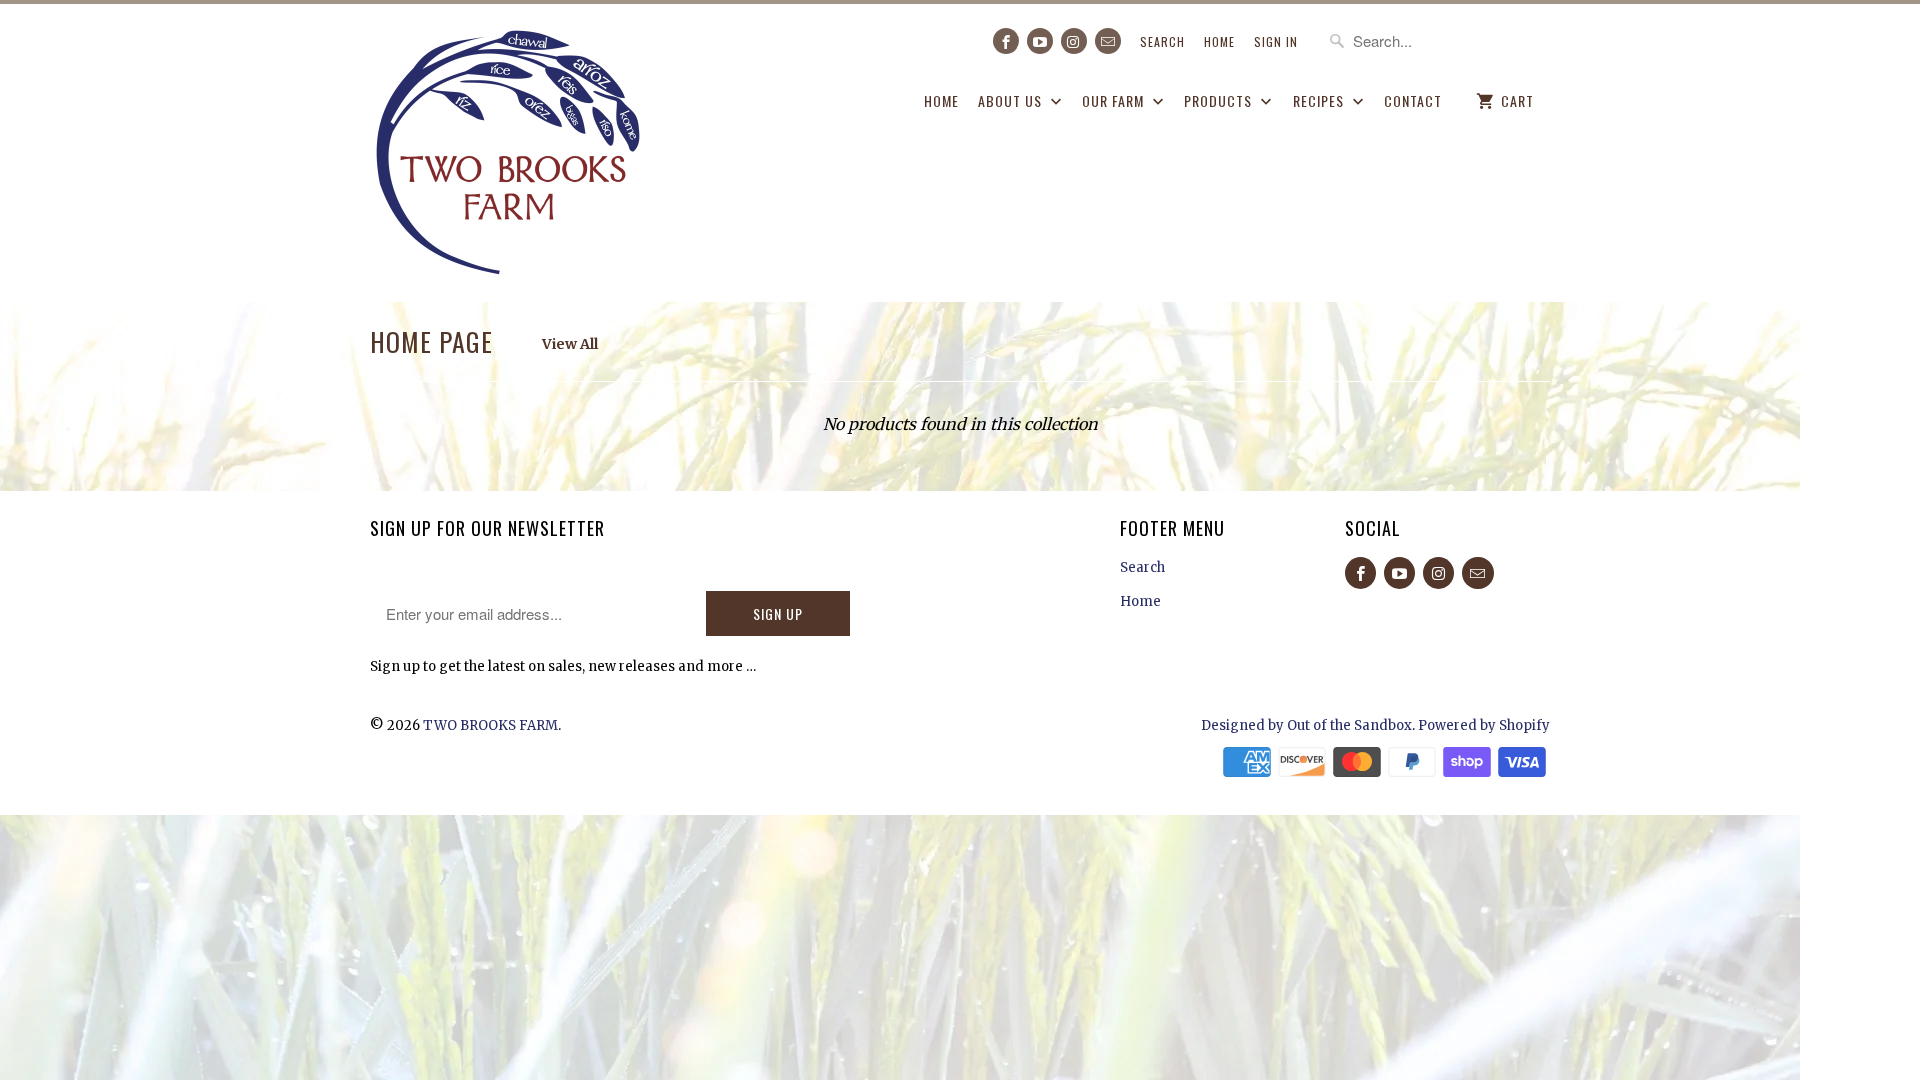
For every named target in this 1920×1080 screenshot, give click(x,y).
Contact (1413, 100)
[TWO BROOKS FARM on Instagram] (1074, 41)
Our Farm (1115, 100)
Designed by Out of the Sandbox (1306, 725)
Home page (431, 341)
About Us (1012, 100)
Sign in (1276, 41)
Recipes (1320, 100)
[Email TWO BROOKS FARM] (1108, 41)
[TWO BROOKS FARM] (510, 152)
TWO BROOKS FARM (490, 725)
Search (1162, 41)
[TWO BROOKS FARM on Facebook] (1006, 41)
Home (1219, 41)
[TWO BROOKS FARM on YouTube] (1040, 41)
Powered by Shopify (1484, 725)
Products (1220, 100)
